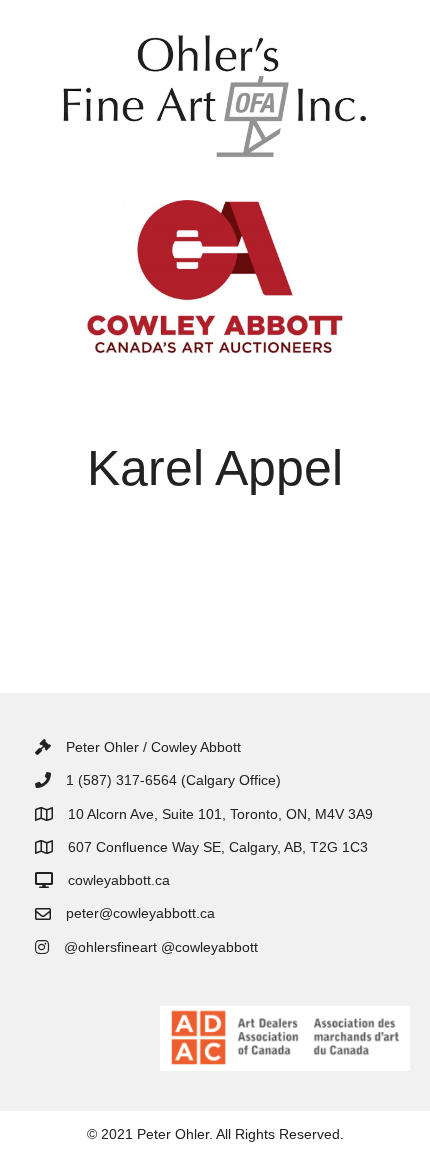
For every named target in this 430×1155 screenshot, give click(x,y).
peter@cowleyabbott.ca (140, 913)
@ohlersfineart (110, 947)
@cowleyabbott (209, 947)
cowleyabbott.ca (119, 880)
